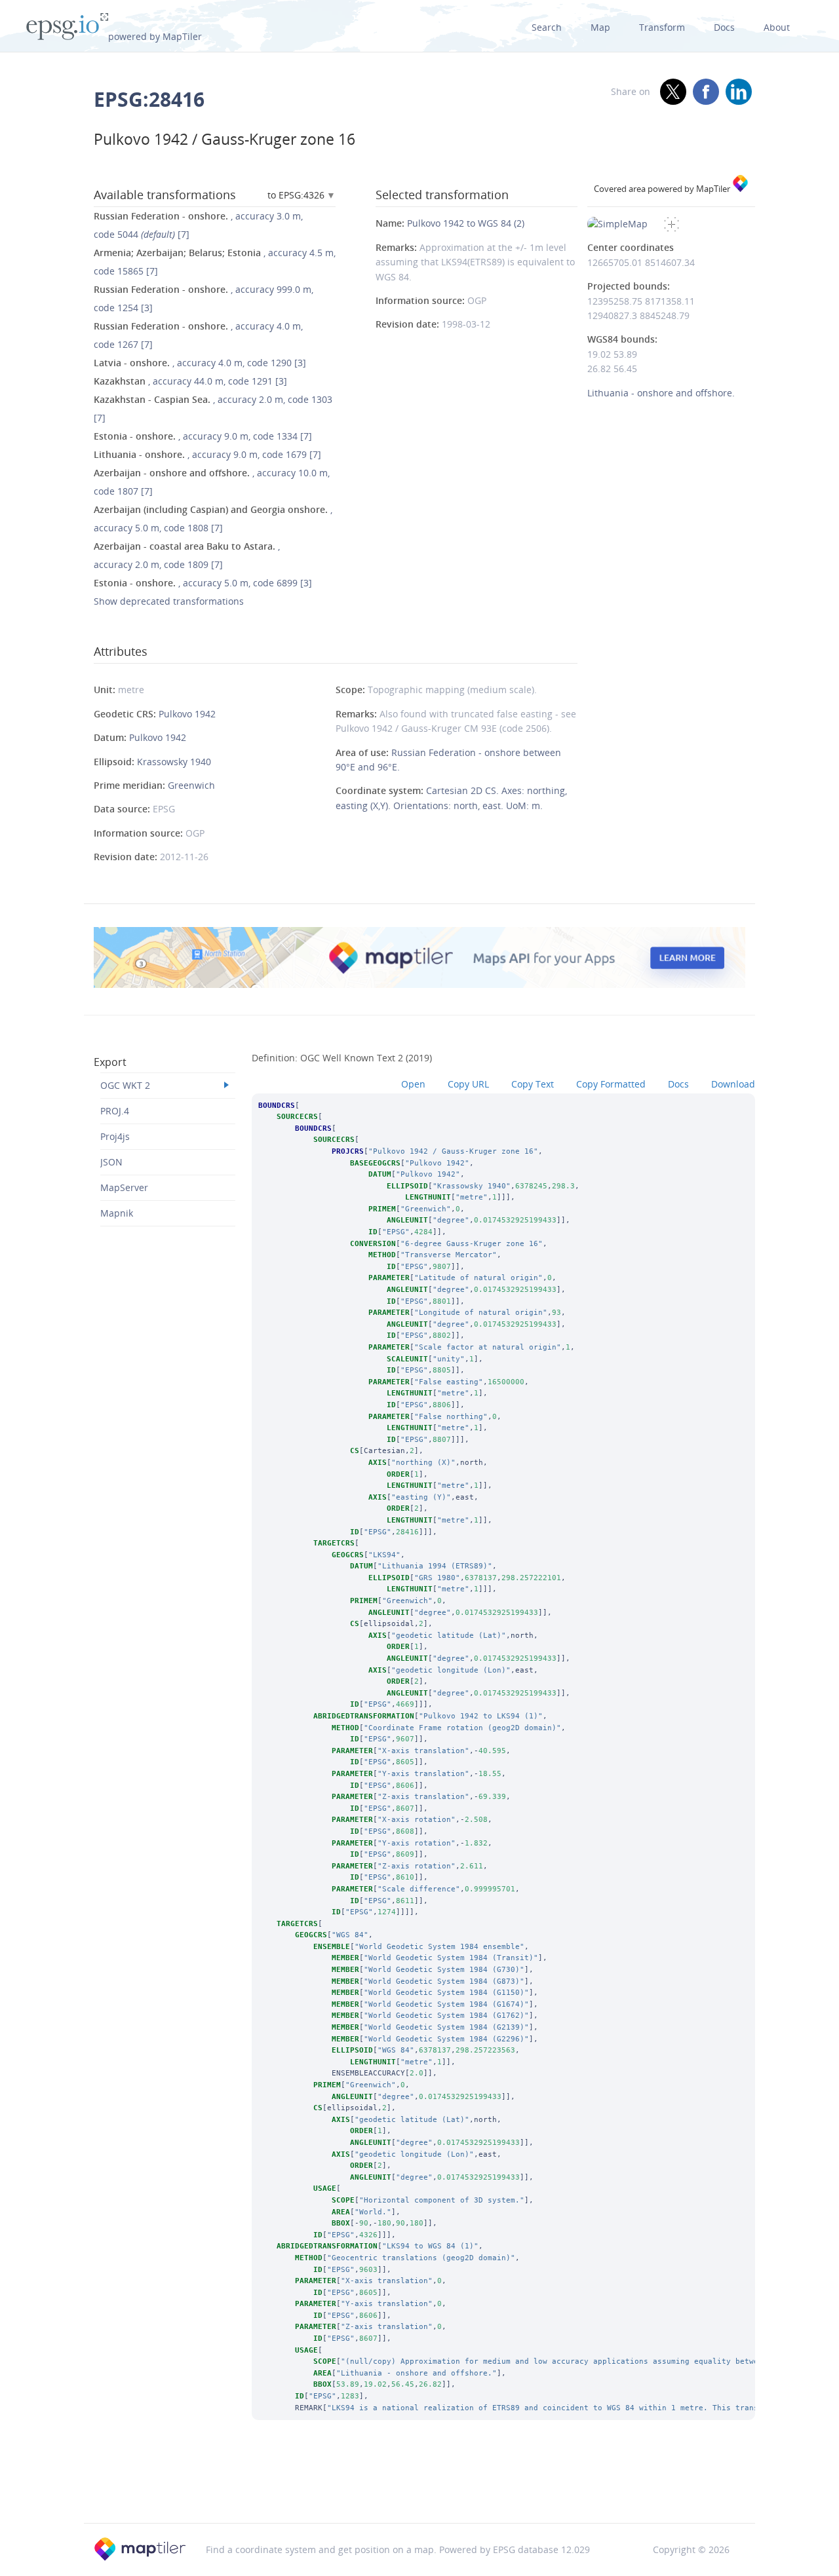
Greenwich (191, 785)
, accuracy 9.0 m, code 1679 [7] (207, 454)
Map (600, 27)
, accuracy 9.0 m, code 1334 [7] (203, 436)
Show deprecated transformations (169, 601)
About (777, 27)
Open (413, 1084)
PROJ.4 (115, 1111)
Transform (662, 27)
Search (547, 27)
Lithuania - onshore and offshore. (661, 393)
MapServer (124, 1187)
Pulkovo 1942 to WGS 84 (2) (466, 223)
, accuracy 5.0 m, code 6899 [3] (203, 583)
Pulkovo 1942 (187, 714)
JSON (111, 1162)
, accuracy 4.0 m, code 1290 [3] (200, 363)
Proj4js (115, 1136)
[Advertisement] (419, 2489)
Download (733, 1084)
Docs (724, 27)
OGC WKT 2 (125, 1085)
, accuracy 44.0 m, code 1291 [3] (190, 381)
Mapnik (117, 1213)
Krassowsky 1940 (174, 762)
